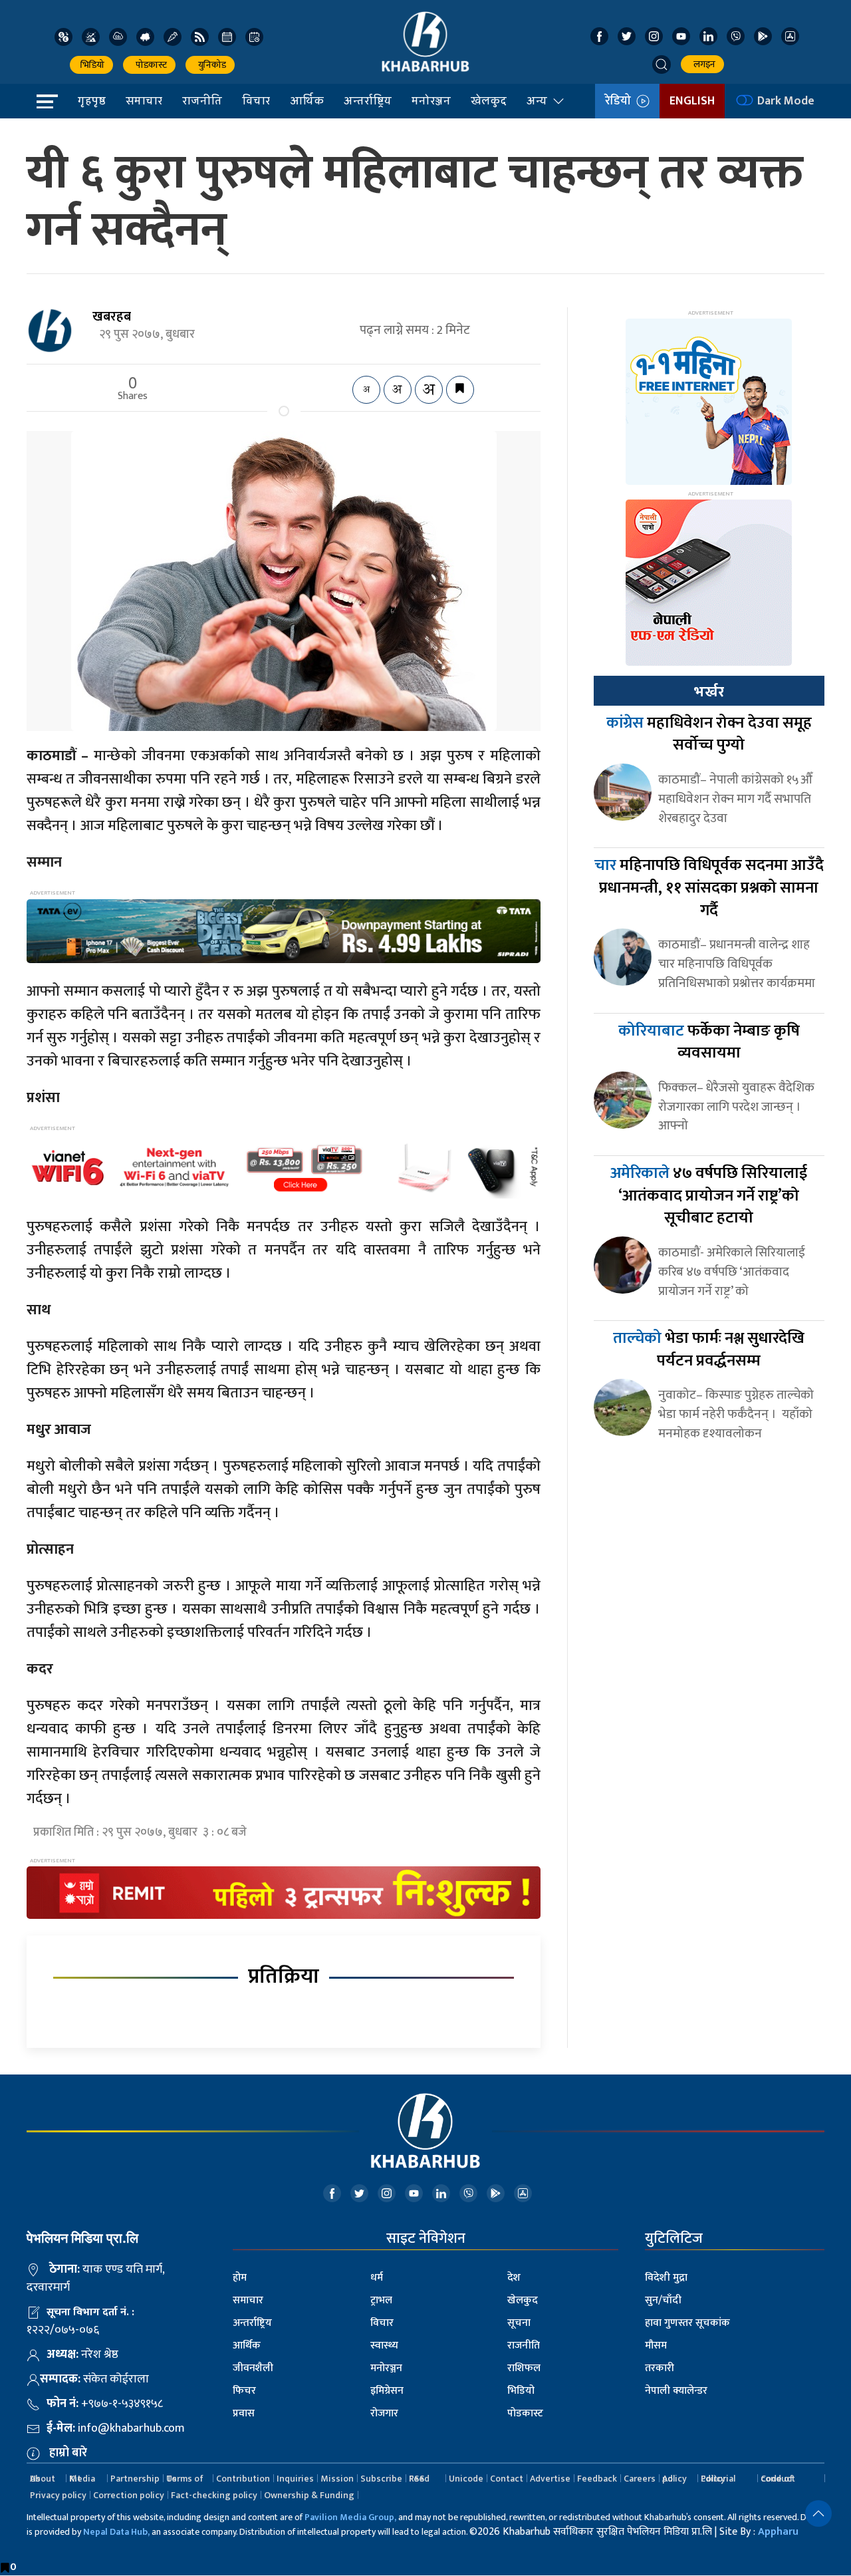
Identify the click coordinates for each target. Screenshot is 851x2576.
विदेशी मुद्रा (666, 2278)
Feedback (597, 2479)
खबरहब (112, 317)
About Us (43, 2479)
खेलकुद (489, 100)
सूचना (519, 2323)
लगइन (702, 64)
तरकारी (660, 2368)
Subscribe (381, 2479)
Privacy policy (58, 2495)
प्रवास (244, 2413)
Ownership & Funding (309, 2495)
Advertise (550, 2479)
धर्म (377, 2278)
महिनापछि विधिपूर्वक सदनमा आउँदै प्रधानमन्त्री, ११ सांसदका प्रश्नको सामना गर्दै (709, 888)
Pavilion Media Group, (350, 2517)
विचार (256, 100)
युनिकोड (210, 65)
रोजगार (384, 2413)
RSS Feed (419, 2479)
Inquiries (295, 2479)
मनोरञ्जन (431, 100)
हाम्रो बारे (68, 2453)
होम (240, 2278)
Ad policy (674, 2479)
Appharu (778, 2532)
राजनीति (202, 100)
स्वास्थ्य (384, 2346)
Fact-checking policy (214, 2495)
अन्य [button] (537, 100)
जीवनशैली (253, 2368)
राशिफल (524, 2368)
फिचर (244, 2391)
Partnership (135, 2479)
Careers (640, 2479)
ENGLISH (692, 101)
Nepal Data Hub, (116, 2532)
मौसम (656, 2346)
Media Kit (82, 2479)
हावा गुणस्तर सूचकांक (687, 2323)
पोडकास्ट (149, 65)
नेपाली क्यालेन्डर (676, 2391)
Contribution (243, 2479)
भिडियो (91, 65)
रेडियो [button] (621, 101)
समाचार (144, 100)
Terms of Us (185, 2479)
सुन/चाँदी (663, 2300)
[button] (662, 65)
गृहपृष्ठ (92, 100)
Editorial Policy (718, 2479)
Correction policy (129, 2495)
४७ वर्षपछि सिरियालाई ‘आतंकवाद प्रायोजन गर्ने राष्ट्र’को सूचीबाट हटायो (709, 1196)
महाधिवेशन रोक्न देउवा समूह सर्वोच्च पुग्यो (709, 734)
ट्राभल (381, 2300)
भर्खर (709, 692)
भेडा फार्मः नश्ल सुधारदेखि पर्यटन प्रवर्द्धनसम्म (709, 1350)
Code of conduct (778, 2479)
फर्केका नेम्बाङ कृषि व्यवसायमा (709, 1042)
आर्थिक (307, 100)
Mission (337, 2479)
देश (514, 2278)
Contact (507, 2479)
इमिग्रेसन (387, 2391)
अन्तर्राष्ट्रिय (368, 100)
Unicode (466, 2479)
